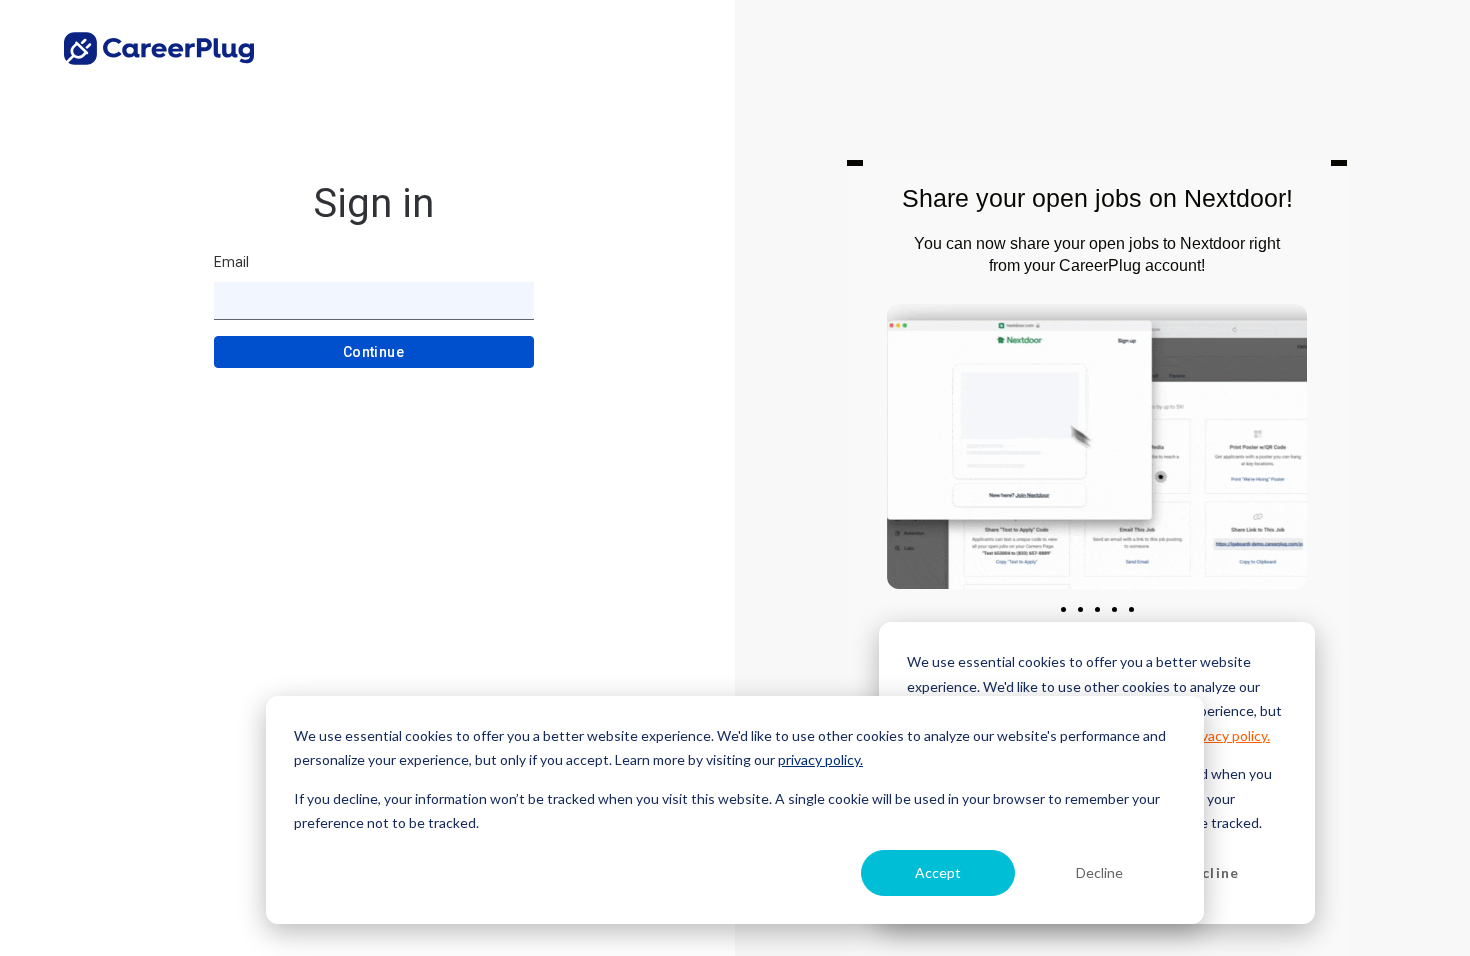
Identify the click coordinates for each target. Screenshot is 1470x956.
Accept (938, 872)
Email (231, 262)
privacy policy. (820, 759)
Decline (1099, 872)
